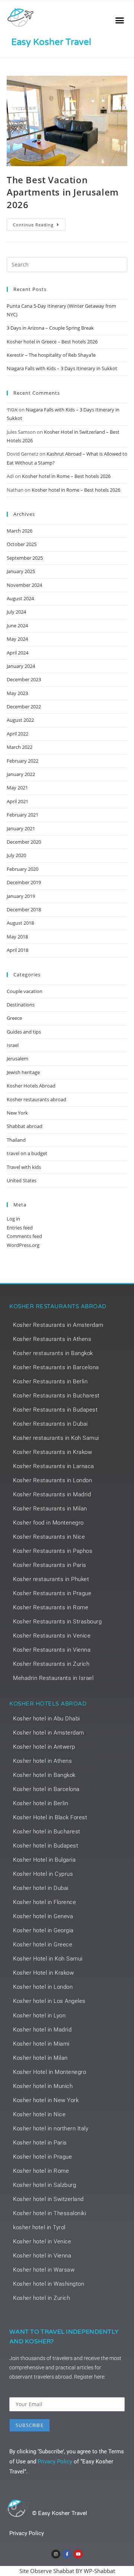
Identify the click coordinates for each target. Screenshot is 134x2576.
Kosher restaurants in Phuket (51, 1579)
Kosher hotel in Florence (44, 1902)
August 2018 (20, 923)
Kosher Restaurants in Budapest (55, 1410)
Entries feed (20, 1228)
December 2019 (24, 882)
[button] (120, 20)
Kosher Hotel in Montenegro (50, 2072)
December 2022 (24, 707)
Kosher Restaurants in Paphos (53, 1551)
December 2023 (24, 679)
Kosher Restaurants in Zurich (51, 1664)
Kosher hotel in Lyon (39, 2016)
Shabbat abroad (25, 1126)
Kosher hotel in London (43, 1987)
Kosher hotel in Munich (43, 2086)
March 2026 (20, 531)
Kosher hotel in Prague (42, 2157)
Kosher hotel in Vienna (42, 2256)
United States (22, 1180)
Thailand (16, 1140)
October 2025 (22, 544)
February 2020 (23, 869)
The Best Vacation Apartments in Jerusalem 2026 (63, 192)
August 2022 (20, 720)
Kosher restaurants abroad (36, 1099)
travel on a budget (27, 1153)
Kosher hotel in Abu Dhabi (47, 1719)
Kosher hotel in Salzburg (44, 2185)
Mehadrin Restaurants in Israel (53, 1678)
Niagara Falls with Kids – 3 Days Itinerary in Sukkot (62, 368)
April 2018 (17, 950)
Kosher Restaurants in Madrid (52, 1494)
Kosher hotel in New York (46, 2100)
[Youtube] (78, 2554)
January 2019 (21, 896)
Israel (13, 1045)
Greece (14, 1018)
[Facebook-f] (67, 2554)
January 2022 (21, 774)
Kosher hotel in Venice (42, 2242)
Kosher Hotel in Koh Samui (48, 1959)
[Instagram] (56, 2554)
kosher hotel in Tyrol (39, 2227)
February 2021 (23, 815)
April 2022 (17, 734)
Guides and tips (24, 1032)
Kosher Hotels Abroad (31, 1086)
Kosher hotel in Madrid (42, 2030)
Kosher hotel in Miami (41, 2044)
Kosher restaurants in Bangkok (53, 1353)
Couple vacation (25, 991)
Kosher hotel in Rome (41, 2171)
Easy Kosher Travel (51, 42)
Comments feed (24, 1236)
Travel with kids (24, 1167)
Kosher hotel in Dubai (41, 1888)
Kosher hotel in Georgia (43, 1930)
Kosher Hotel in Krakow (43, 1973)
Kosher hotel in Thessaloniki (50, 2213)
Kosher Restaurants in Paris (50, 1565)
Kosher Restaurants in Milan (50, 1509)
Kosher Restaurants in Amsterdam (58, 1325)
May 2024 (17, 639)
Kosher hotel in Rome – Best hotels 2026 (66, 476)
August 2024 (20, 598)
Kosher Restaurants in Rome (51, 1607)
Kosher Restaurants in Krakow (52, 1452)
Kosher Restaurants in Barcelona (56, 1367)
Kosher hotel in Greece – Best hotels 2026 (52, 342)
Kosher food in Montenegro (48, 1523)
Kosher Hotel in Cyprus (43, 1874)
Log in (13, 1219)
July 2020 (16, 855)
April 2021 (17, 801)
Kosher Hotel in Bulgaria (44, 1860)
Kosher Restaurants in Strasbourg (57, 1622)
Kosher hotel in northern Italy (51, 2129)
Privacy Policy (55, 2462)
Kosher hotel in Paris (40, 2143)
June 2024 (17, 626)
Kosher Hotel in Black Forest (50, 1817)
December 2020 (24, 842)
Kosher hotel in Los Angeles (49, 2001)
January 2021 (21, 828)
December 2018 (24, 909)
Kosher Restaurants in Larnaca (54, 1466)
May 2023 (17, 693)
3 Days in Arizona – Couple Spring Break (50, 328)
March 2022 (20, 747)
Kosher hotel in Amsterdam (49, 1733)
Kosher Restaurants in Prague (52, 1593)
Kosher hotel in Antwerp (44, 1747)
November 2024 (24, 585)
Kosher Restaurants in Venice (52, 1636)
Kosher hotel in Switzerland (48, 2199)
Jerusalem (17, 1058)
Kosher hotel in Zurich (42, 2298)
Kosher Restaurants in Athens (52, 1339)
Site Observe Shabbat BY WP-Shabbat (67, 2571)
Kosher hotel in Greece (43, 1945)
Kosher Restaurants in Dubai (50, 1424)
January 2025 (21, 571)
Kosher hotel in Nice (39, 2114)
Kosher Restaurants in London (52, 1480)
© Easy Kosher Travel (60, 2513)
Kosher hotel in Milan (40, 2058)
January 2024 (21, 666)
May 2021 (17, 788)
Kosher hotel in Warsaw (44, 2270)
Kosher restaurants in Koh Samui (56, 1438)
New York (17, 1113)
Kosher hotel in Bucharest (47, 1832)
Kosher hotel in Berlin (41, 1803)
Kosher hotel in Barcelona (46, 1789)
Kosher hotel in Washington (49, 2284)
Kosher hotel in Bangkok (44, 1775)
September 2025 (25, 558)
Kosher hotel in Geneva (43, 1916)
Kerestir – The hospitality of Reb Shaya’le (51, 355)
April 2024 (17, 653)
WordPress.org (23, 1245)
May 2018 (17, 937)
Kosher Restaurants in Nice (49, 1537)
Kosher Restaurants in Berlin (50, 1381)
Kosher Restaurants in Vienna (52, 1650)
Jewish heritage (23, 1072)
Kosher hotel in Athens (42, 1761)
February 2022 (23, 761)
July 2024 (16, 612)
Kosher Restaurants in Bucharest (56, 1396)
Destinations (21, 1005)
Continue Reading (39, 223)
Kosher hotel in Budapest (46, 1846)
